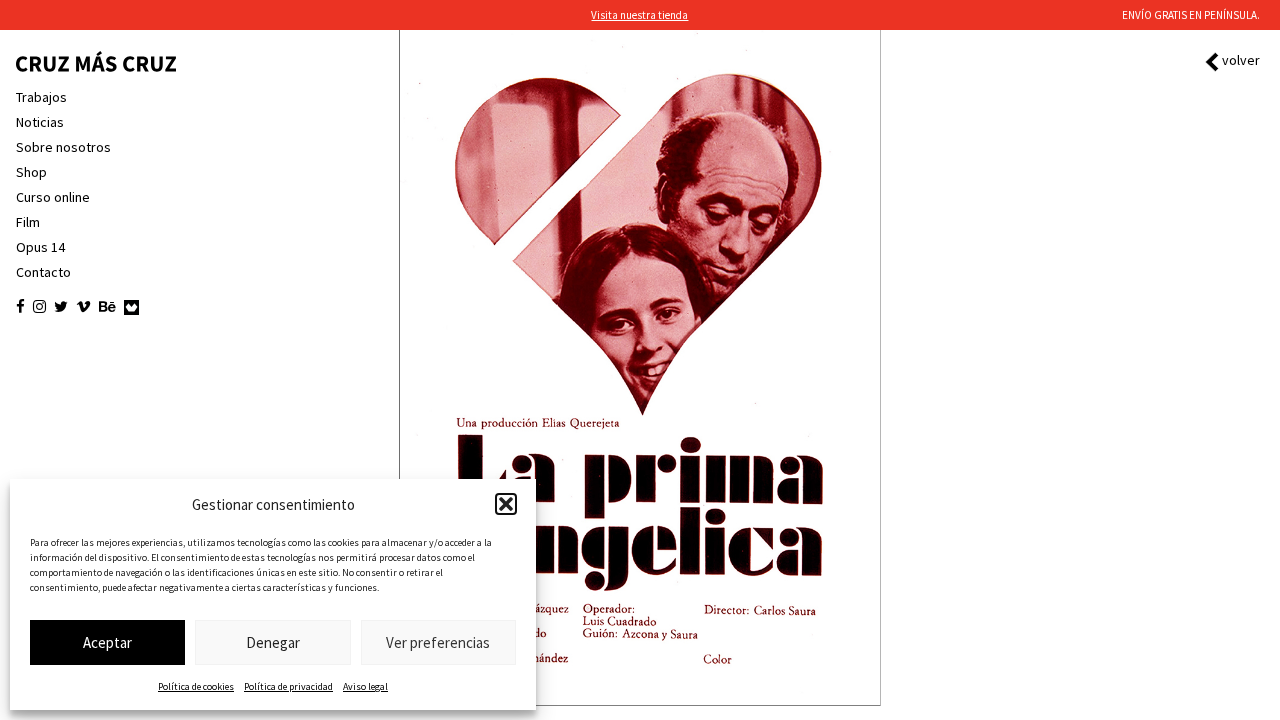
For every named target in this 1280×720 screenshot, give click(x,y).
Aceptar (107, 642)
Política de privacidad (288, 686)
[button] (506, 504)
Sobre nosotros (63, 147)
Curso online (53, 197)
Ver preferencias (438, 642)
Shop (31, 172)
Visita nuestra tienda (639, 15)
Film (28, 222)
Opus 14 (40, 247)
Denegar (273, 642)
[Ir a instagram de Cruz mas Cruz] (39, 307)
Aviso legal (365, 686)
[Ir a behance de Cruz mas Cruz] (107, 307)
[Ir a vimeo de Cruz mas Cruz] (83, 307)
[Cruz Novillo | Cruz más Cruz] (96, 61)
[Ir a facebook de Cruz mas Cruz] (20, 307)
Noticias (40, 122)
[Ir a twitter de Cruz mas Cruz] (61, 307)
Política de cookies (196, 686)
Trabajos (41, 97)
